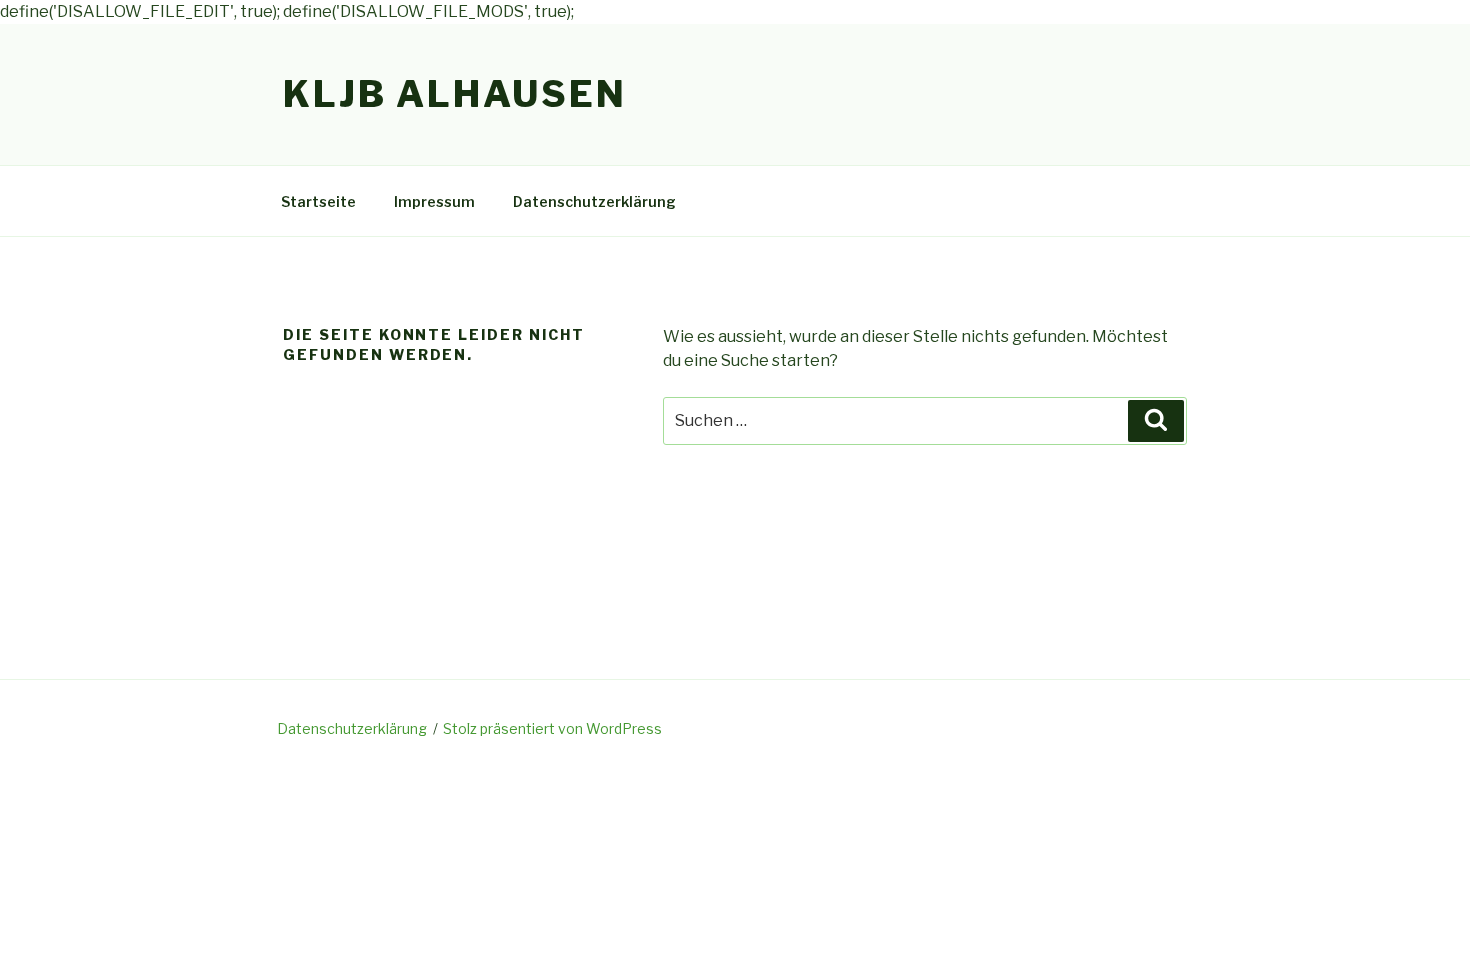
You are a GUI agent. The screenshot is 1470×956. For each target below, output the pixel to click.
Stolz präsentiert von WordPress (552, 728)
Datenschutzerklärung (594, 201)
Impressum (434, 201)
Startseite (318, 201)
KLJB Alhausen (454, 94)
